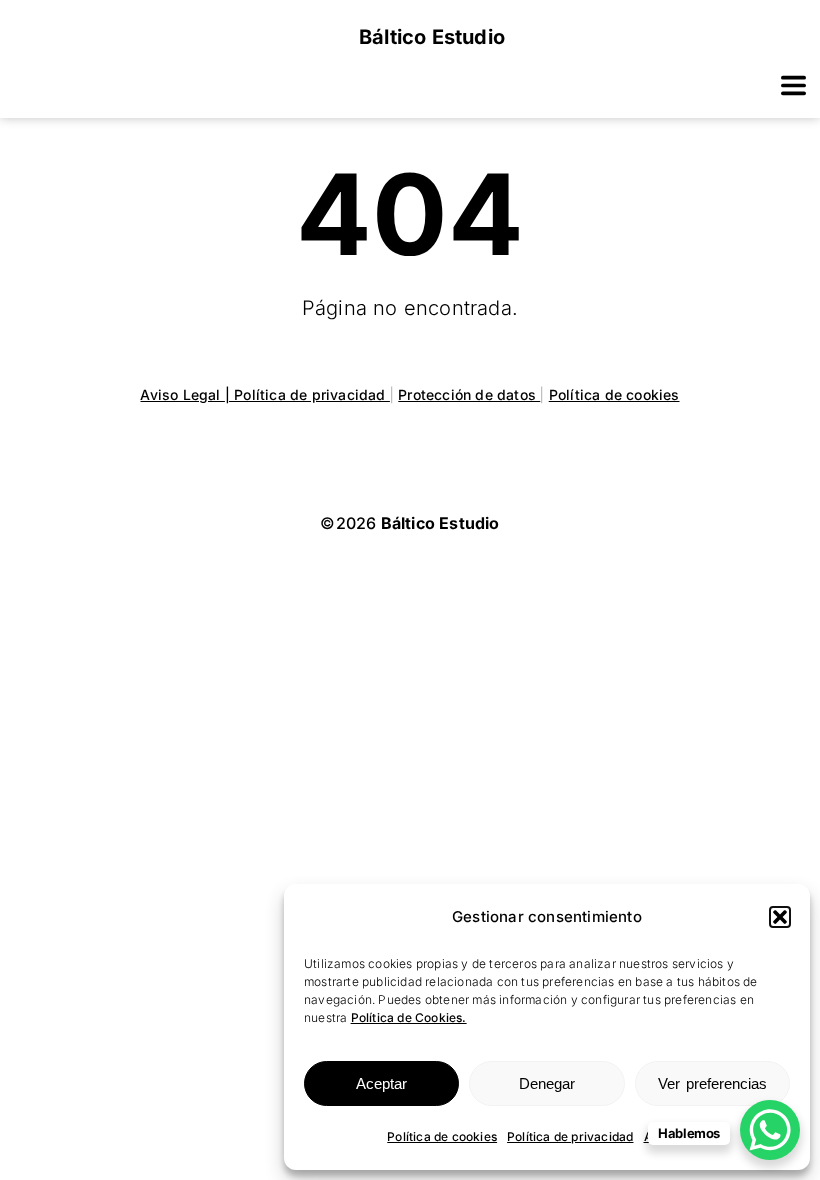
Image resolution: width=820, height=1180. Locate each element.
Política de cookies (442, 1136)
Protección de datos (469, 394)
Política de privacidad (570, 1136)
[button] (780, 917)
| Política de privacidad (307, 394)
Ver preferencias (712, 1083)
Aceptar (381, 1083)
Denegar (547, 1083)
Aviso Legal (182, 394)
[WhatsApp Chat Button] (770, 1130)
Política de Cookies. (409, 1017)
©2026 (409, 523)
